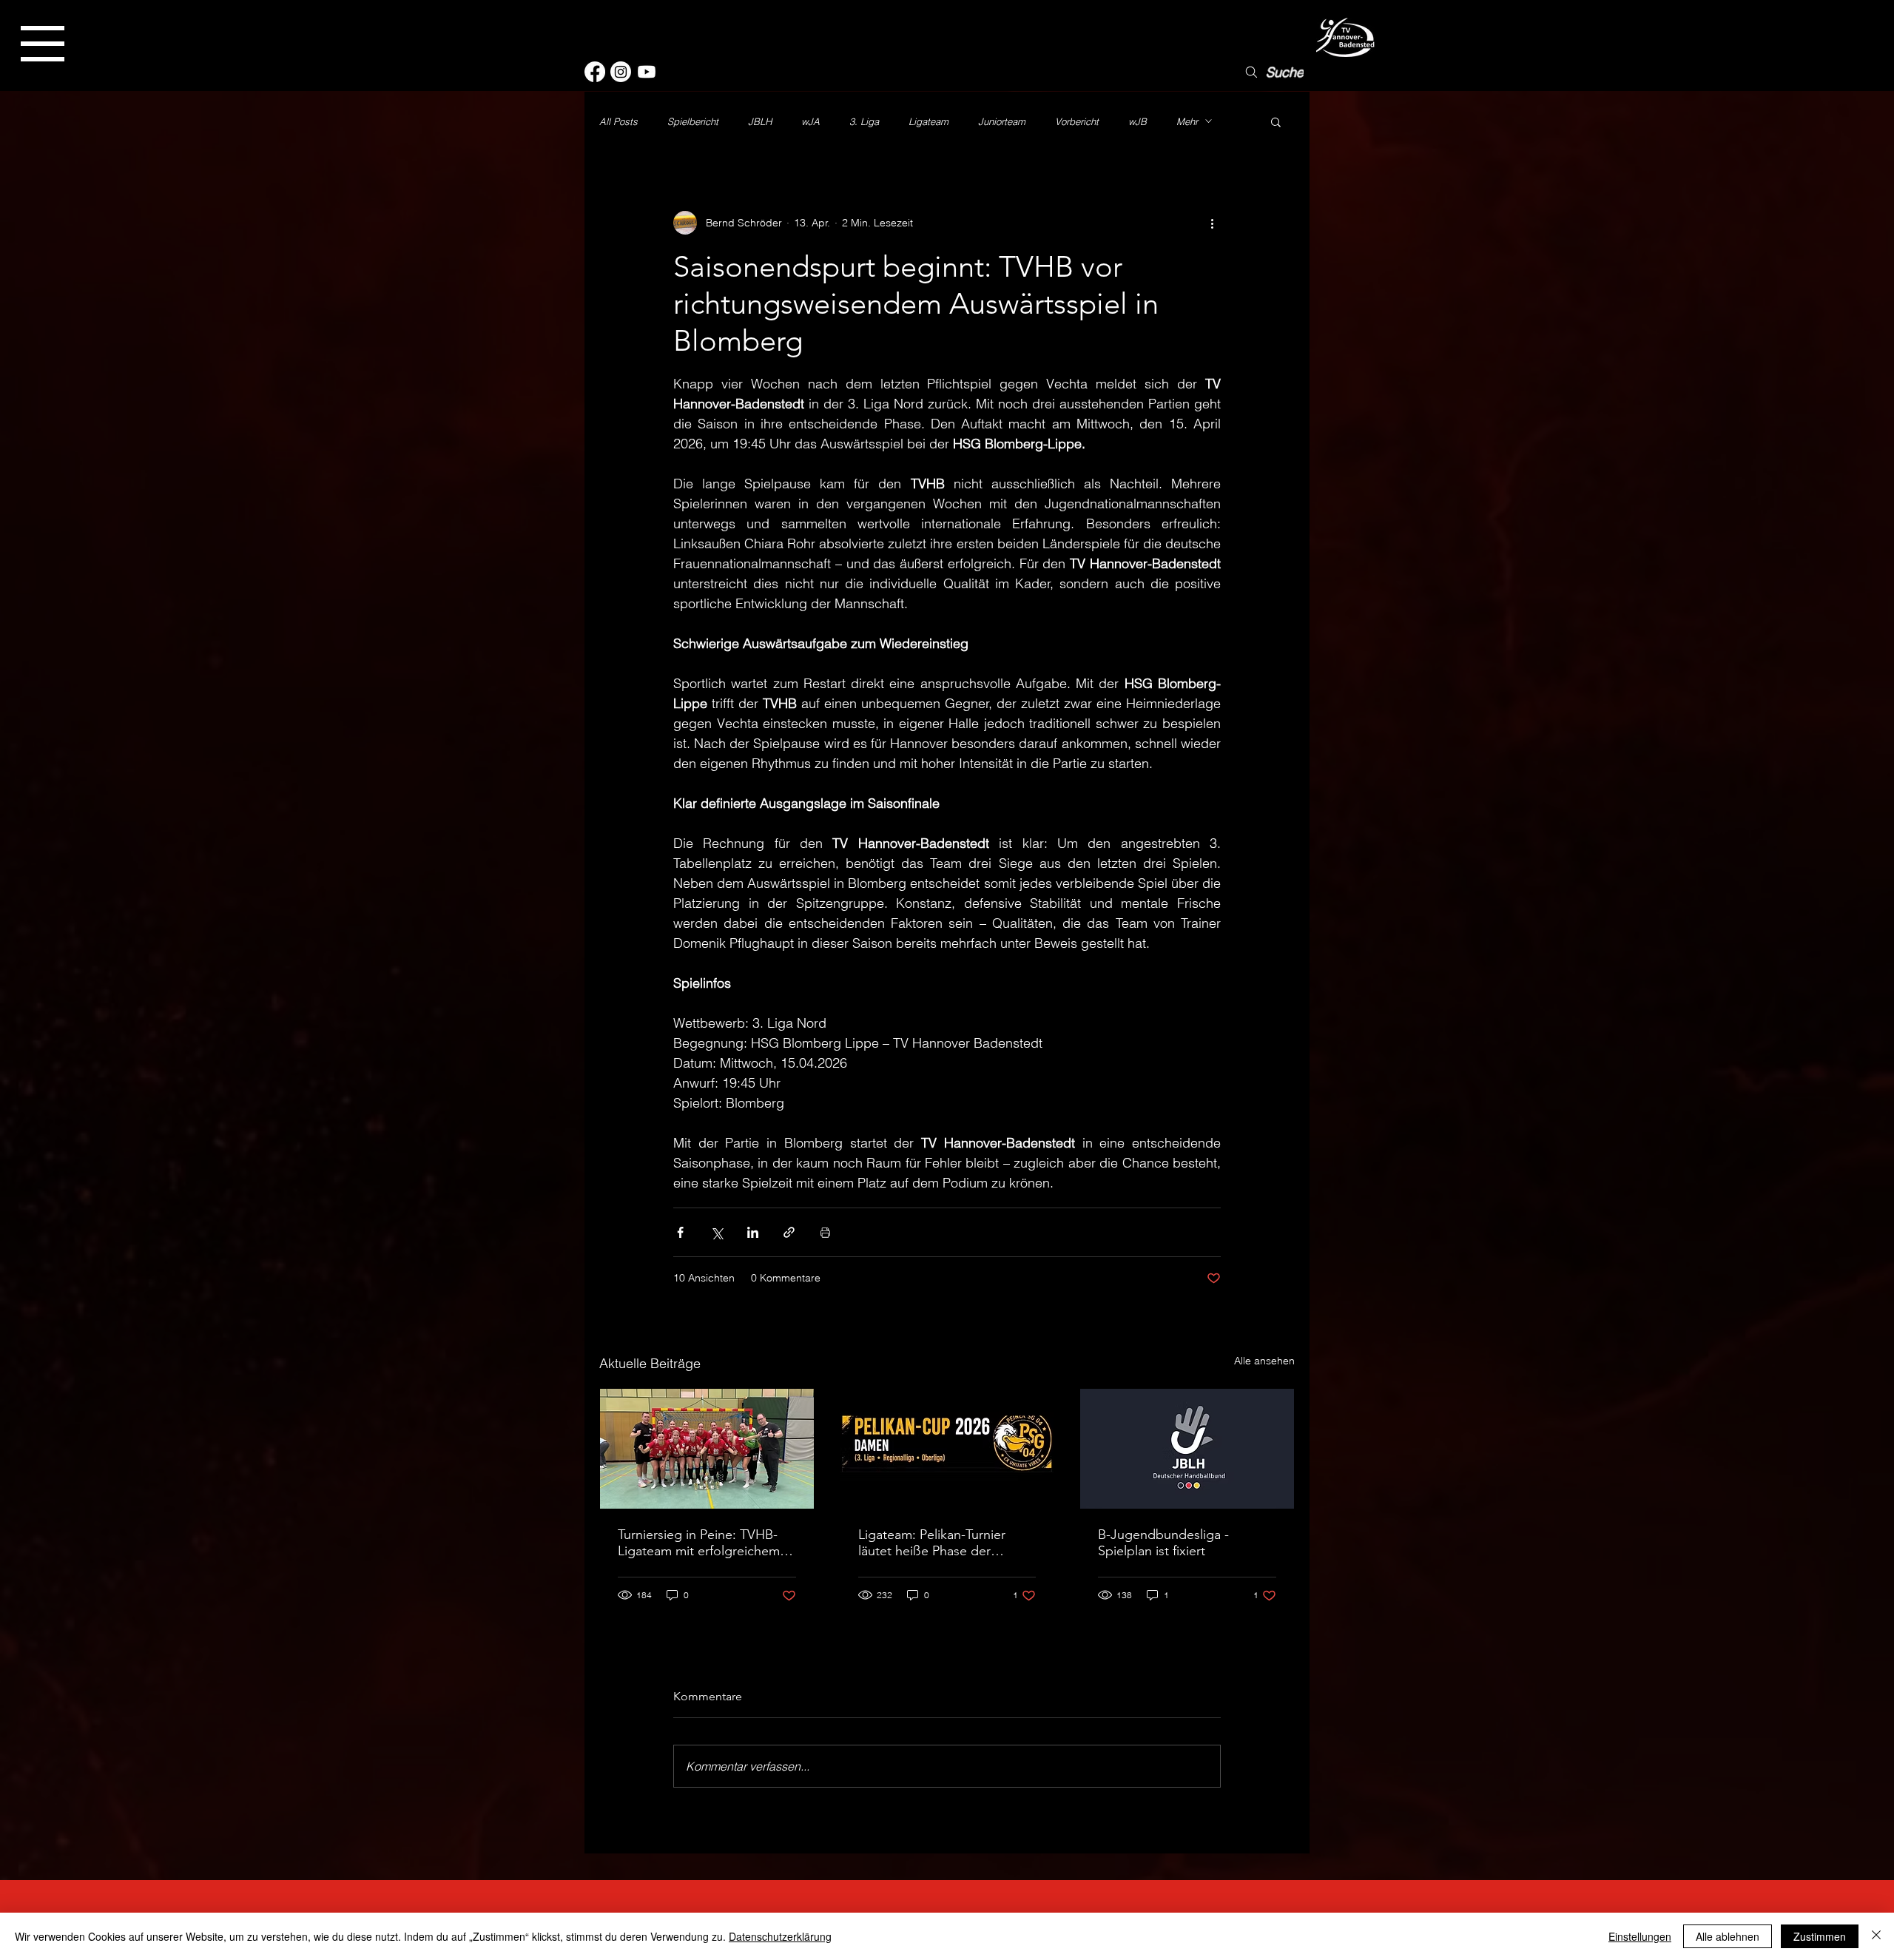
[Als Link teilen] (789, 1232)
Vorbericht (1077, 121)
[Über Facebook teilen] (680, 1232)
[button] (43, 44)
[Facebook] (595, 72)
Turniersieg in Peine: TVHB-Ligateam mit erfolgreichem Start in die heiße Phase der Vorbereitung (699, 1543)
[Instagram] (621, 72)
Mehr (1187, 121)
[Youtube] (647, 72)
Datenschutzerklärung (780, 1936)
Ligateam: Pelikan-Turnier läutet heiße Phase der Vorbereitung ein (932, 1543)
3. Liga (864, 121)
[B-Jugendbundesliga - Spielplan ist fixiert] (1187, 1449)
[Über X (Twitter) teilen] (717, 1232)
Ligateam (929, 121)
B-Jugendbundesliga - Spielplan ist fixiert (1163, 1543)
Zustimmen (1820, 1936)
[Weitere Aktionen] (1212, 223)
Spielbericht (693, 121)
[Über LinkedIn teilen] (753, 1232)
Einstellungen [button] (1640, 1936)
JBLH (760, 121)
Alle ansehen (1264, 1361)
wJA (810, 121)
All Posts (619, 121)
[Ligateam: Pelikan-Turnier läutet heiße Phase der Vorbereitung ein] (947, 1449)
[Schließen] (1876, 1936)
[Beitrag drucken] (825, 1232)
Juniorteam (1002, 121)
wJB (1138, 121)
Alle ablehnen (1728, 1936)
